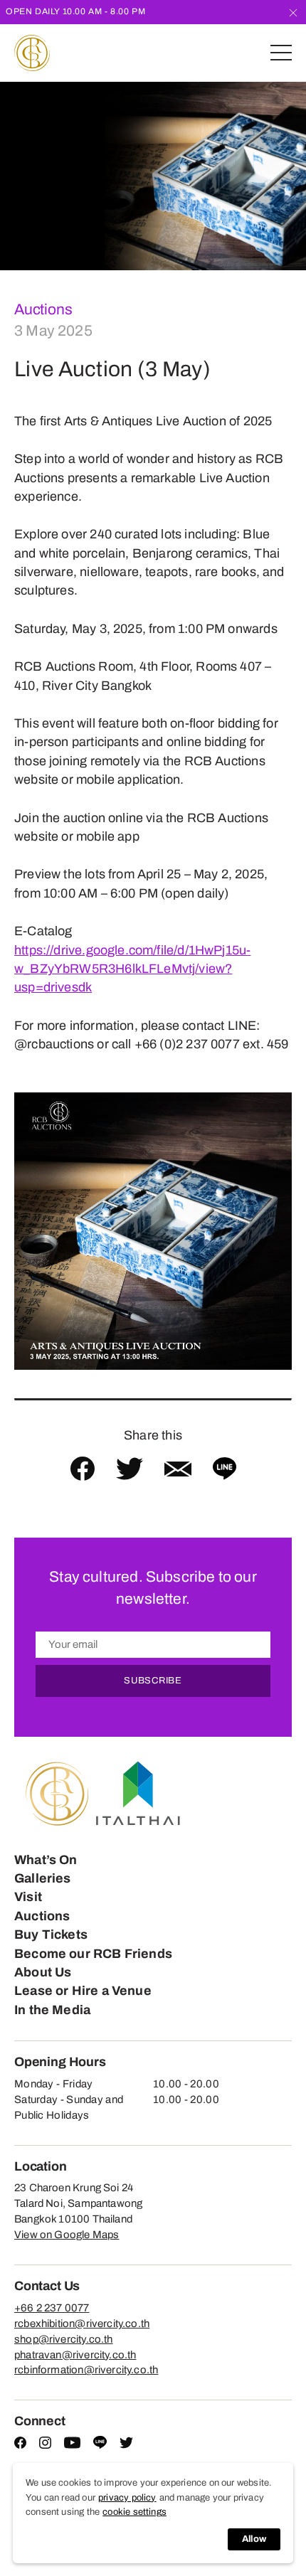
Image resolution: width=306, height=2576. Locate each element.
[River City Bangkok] (32, 53)
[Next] (295, 176)
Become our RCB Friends (93, 2081)
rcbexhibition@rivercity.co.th (82, 2451)
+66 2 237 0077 (52, 2435)
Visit (28, 2025)
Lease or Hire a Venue (83, 2119)
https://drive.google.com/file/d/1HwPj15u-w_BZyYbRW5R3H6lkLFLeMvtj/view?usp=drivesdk (132, 969)
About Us (43, 2100)
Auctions (43, 309)
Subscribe (153, 1809)
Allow (254, 2539)
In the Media (52, 2137)
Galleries (43, 2006)
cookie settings (134, 2512)
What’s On (46, 1987)
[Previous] (11, 176)
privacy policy (127, 2498)
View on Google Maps (67, 2363)
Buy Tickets (51, 2063)
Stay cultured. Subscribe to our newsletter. (153, 1588)
